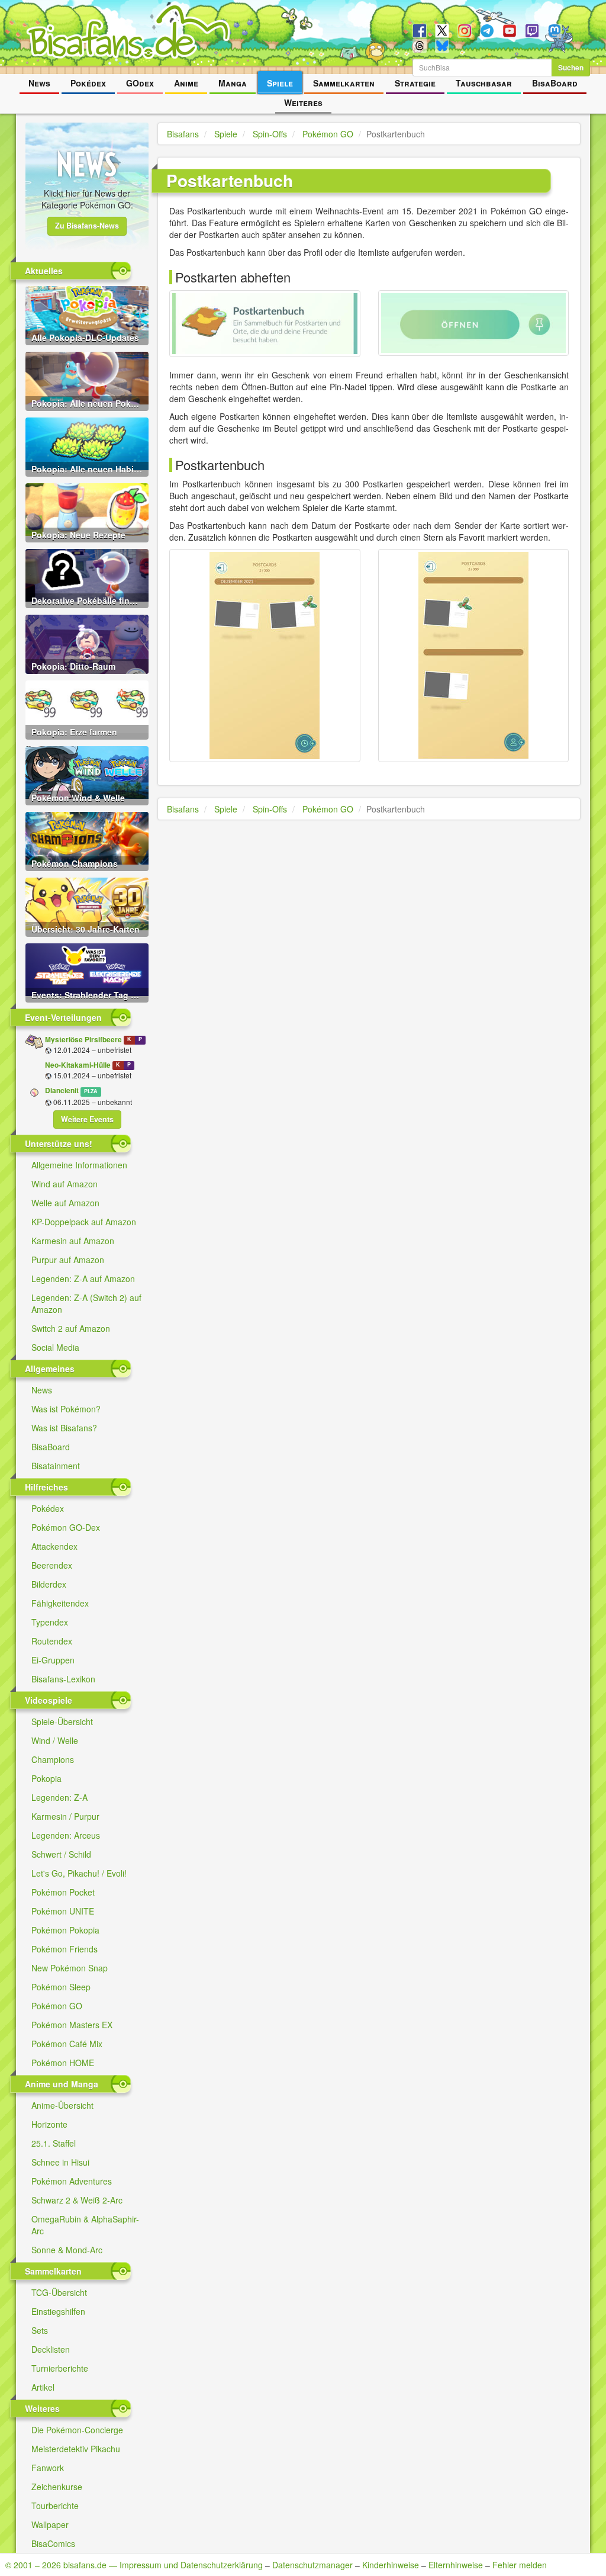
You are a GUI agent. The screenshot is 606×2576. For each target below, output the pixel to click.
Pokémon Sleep (61, 1987)
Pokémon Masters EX (72, 2025)
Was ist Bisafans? (64, 1428)
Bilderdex (49, 1584)
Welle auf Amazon (65, 1203)
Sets (40, 2330)
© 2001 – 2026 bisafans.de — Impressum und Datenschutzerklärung (134, 2565)
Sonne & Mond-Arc (67, 2250)
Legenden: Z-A (59, 1797)
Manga (233, 83)
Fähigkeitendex (60, 1603)
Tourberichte (55, 2506)
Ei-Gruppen (53, 1660)
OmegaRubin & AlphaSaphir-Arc (85, 2225)
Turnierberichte (60, 2368)
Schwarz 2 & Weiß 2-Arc (77, 2200)
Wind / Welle (55, 1740)
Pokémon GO (57, 2006)
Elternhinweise (456, 2565)
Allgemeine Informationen (79, 1165)
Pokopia (46, 1778)
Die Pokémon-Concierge (77, 2430)
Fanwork (48, 2468)
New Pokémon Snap (70, 1968)
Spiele (280, 83)
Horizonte (49, 2124)
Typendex (50, 1622)
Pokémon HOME (63, 2063)
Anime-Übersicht (62, 2105)
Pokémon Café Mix (67, 2044)
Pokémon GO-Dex (66, 1527)
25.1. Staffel (54, 2143)
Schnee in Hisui (60, 2162)
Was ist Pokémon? (66, 1409)
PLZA (91, 1091)
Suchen (571, 68)
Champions (53, 1759)
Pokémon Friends (65, 1949)
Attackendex (54, 1546)
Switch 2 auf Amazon (71, 1328)
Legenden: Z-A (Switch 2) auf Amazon (86, 1303)
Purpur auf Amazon (68, 1260)
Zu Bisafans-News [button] (87, 226)
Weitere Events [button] (87, 1119)
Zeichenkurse (57, 2487)
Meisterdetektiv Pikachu (76, 2449)
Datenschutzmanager (312, 2565)
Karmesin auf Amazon (73, 1241)
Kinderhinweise (391, 2565)
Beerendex (52, 1565)
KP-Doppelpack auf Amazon (84, 1222)
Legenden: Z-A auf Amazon (83, 1279)
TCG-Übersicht (59, 2292)
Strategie (415, 83)
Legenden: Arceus (66, 1835)
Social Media (55, 1347)
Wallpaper (50, 2524)
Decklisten (51, 2349)
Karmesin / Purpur (65, 1816)
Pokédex (88, 83)
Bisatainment (56, 1466)
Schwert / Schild (61, 1854)
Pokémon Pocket (63, 1892)
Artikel (43, 2387)
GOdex (140, 83)
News (39, 83)
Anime (186, 83)
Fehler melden (520, 2565)
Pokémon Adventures (72, 2181)
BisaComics (53, 2543)
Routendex (52, 1641)
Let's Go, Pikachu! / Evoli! (79, 1873)
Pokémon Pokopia (65, 1930)
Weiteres (303, 102)
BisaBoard (555, 83)
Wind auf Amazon (65, 1184)
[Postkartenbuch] (265, 324)
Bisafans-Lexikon (63, 1679)
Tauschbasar (484, 83)
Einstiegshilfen (58, 2311)
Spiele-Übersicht (62, 1721)
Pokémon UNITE (63, 1911)
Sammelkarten (344, 83)
